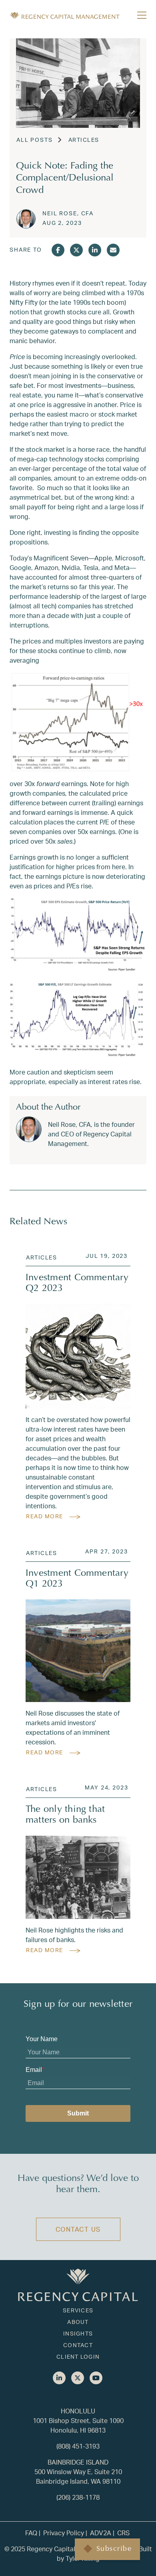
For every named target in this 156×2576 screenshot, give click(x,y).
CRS (123, 2533)
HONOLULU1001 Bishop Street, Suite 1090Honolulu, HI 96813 (78, 2420)
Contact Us (78, 2229)
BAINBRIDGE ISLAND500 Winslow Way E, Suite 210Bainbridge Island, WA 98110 (78, 2472)
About (78, 2322)
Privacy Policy (64, 2533)
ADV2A (101, 2533)
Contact (78, 2345)
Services (78, 2310)
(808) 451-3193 (78, 2446)
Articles (84, 140)
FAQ (31, 2533)
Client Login (78, 2357)
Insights (78, 2333)
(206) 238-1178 (78, 2497)
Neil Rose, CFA (68, 213)
